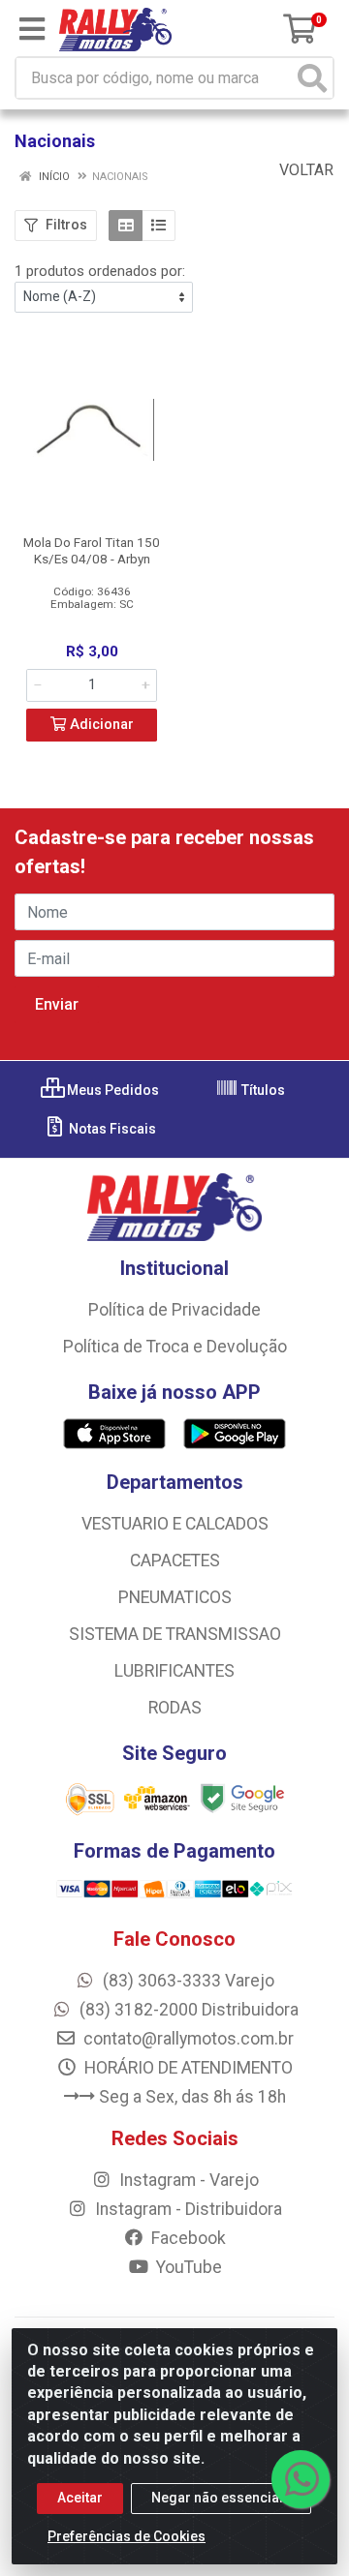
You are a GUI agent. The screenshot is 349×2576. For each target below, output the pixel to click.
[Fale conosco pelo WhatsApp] (301, 2479)
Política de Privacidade (174, 1310)
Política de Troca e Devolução (175, 1347)
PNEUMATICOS (175, 1597)
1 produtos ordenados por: (100, 271)
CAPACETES (175, 1561)
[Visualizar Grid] (126, 226)
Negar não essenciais (221, 2498)
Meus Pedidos (111, 1090)
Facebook (187, 2238)
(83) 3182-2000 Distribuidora (187, 2010)
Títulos (262, 1090)
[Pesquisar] (312, 78)
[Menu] (32, 29)
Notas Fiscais (111, 1129)
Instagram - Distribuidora (187, 2209)
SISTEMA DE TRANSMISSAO (175, 1634)
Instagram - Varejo (187, 2180)
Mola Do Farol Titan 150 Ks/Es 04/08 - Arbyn (92, 550)
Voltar (304, 170)
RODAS (175, 1708)
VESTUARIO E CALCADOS (175, 1524)
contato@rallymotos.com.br (187, 2039)
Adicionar (100, 725)
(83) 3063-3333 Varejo (187, 1981)
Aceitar (80, 2498)
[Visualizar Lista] (159, 226)
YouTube (187, 2267)
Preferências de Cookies (127, 2536)
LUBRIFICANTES (174, 1671)
